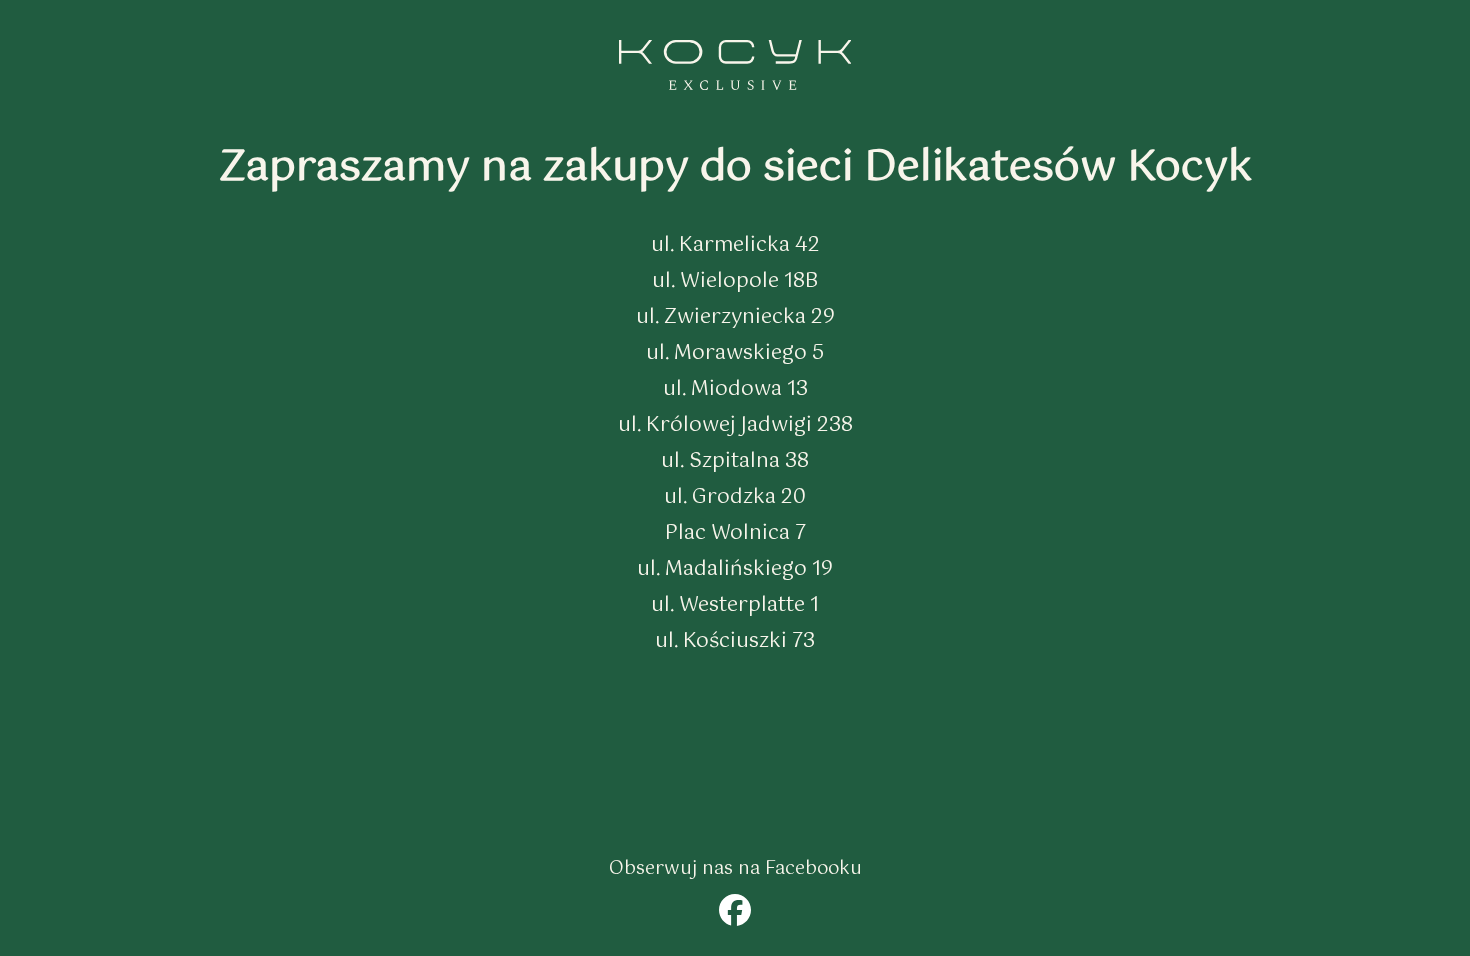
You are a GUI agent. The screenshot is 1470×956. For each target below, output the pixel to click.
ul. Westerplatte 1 (735, 605)
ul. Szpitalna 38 (735, 461)
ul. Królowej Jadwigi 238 (735, 425)
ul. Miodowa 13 (735, 389)
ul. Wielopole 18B (735, 281)
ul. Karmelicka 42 (735, 245)
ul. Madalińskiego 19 (735, 569)
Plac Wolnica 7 (735, 533)
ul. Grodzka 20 (735, 497)
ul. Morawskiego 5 (735, 353)
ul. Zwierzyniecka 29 (735, 317)
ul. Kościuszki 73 (735, 641)
